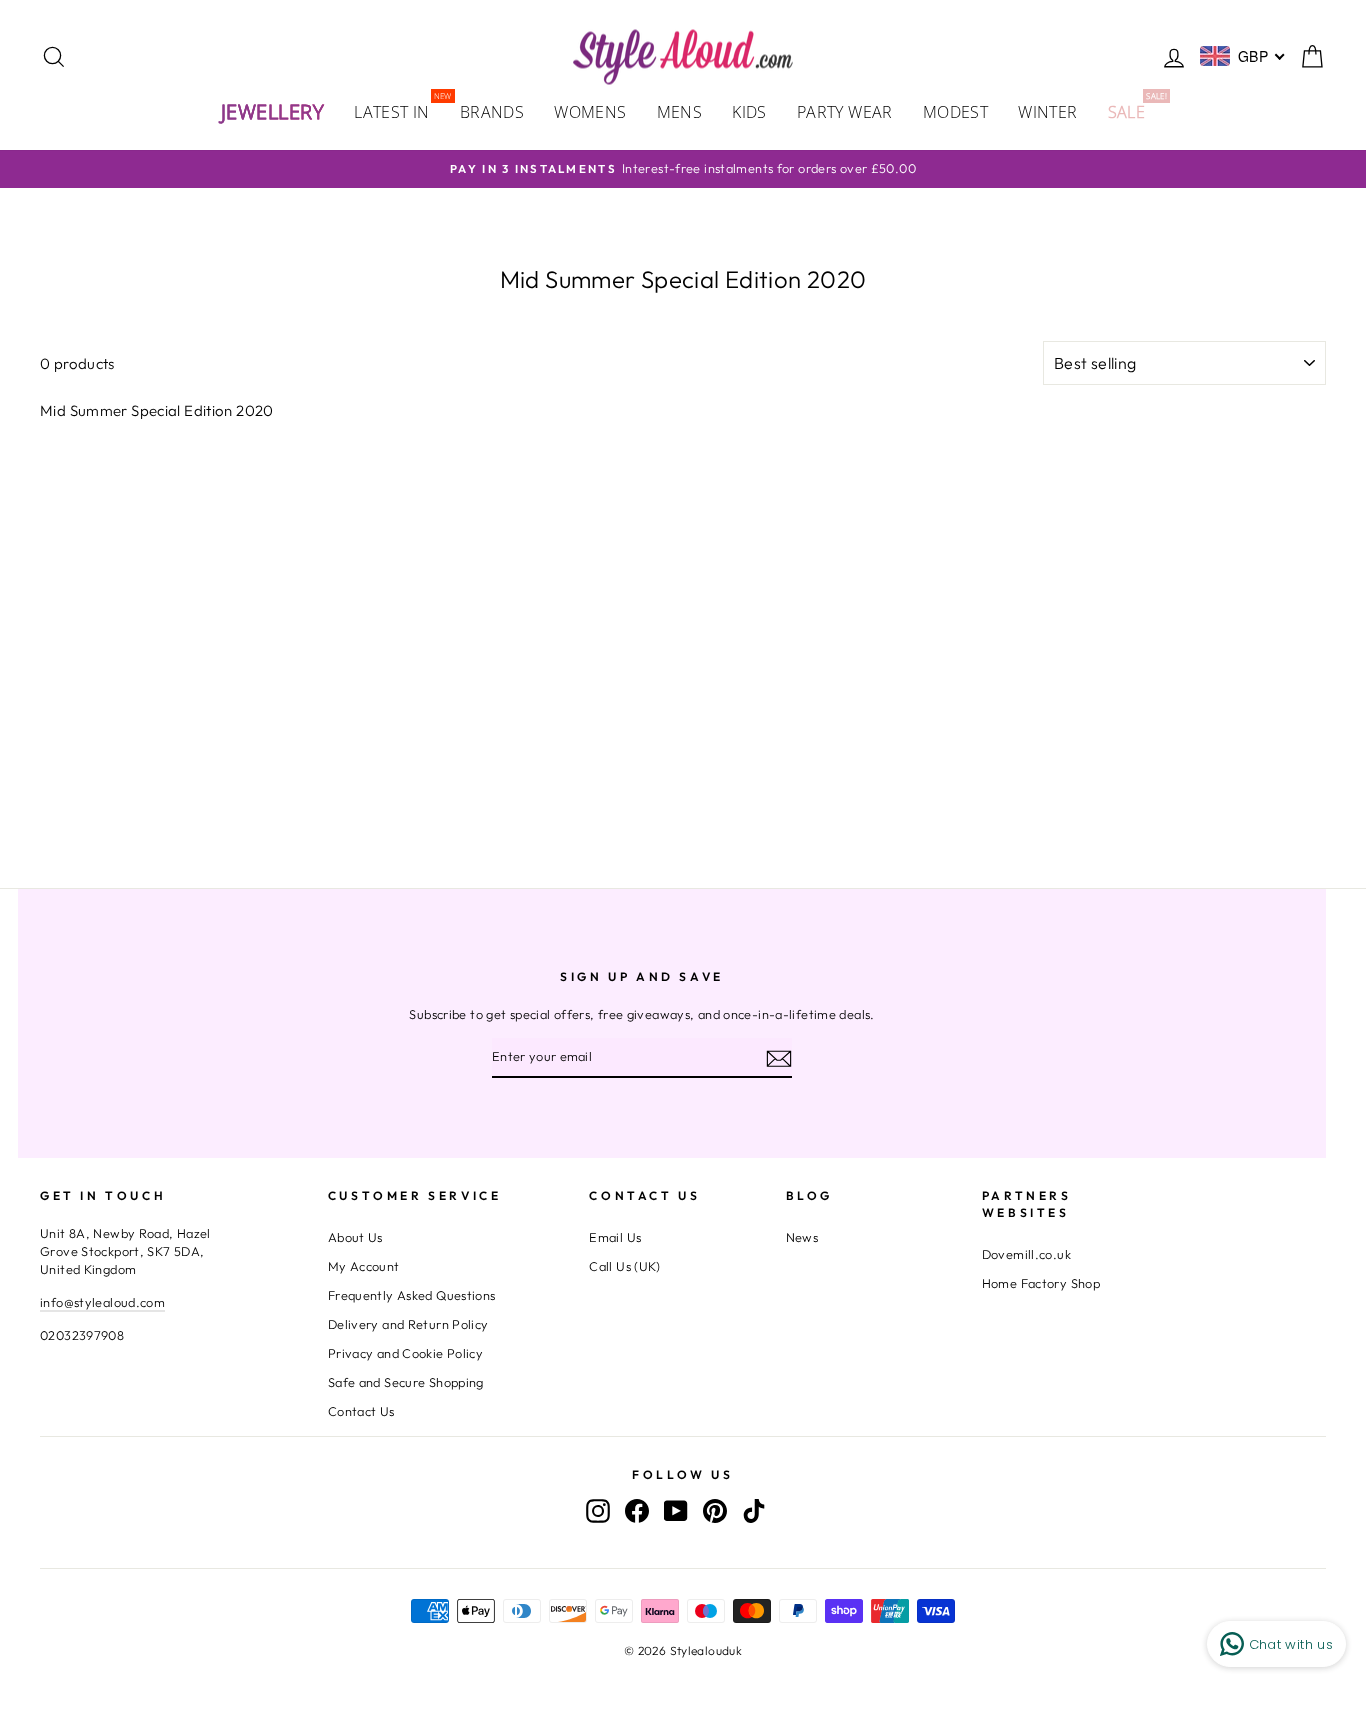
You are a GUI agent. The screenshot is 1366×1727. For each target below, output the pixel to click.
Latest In (399, 110)
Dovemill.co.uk (1026, 1254)
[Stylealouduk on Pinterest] (715, 1511)
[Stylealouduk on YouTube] (676, 1511)
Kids (749, 112)
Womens (590, 112)
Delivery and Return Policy (408, 1324)
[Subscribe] (779, 1058)
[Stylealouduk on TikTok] (754, 1511)
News (802, 1237)
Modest (955, 112)
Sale (1134, 110)
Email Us (615, 1237)
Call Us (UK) (625, 1266)
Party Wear (845, 112)
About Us (355, 1237)
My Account (364, 1266)
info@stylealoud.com (102, 1302)
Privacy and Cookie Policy (405, 1353)
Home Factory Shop (1041, 1283)
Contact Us (361, 1411)
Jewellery (273, 111)
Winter (1047, 112)
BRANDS (492, 112)
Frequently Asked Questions (412, 1295)
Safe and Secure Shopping (406, 1382)
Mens (680, 112)
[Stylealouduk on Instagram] (598, 1511)
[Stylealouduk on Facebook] (637, 1511)
